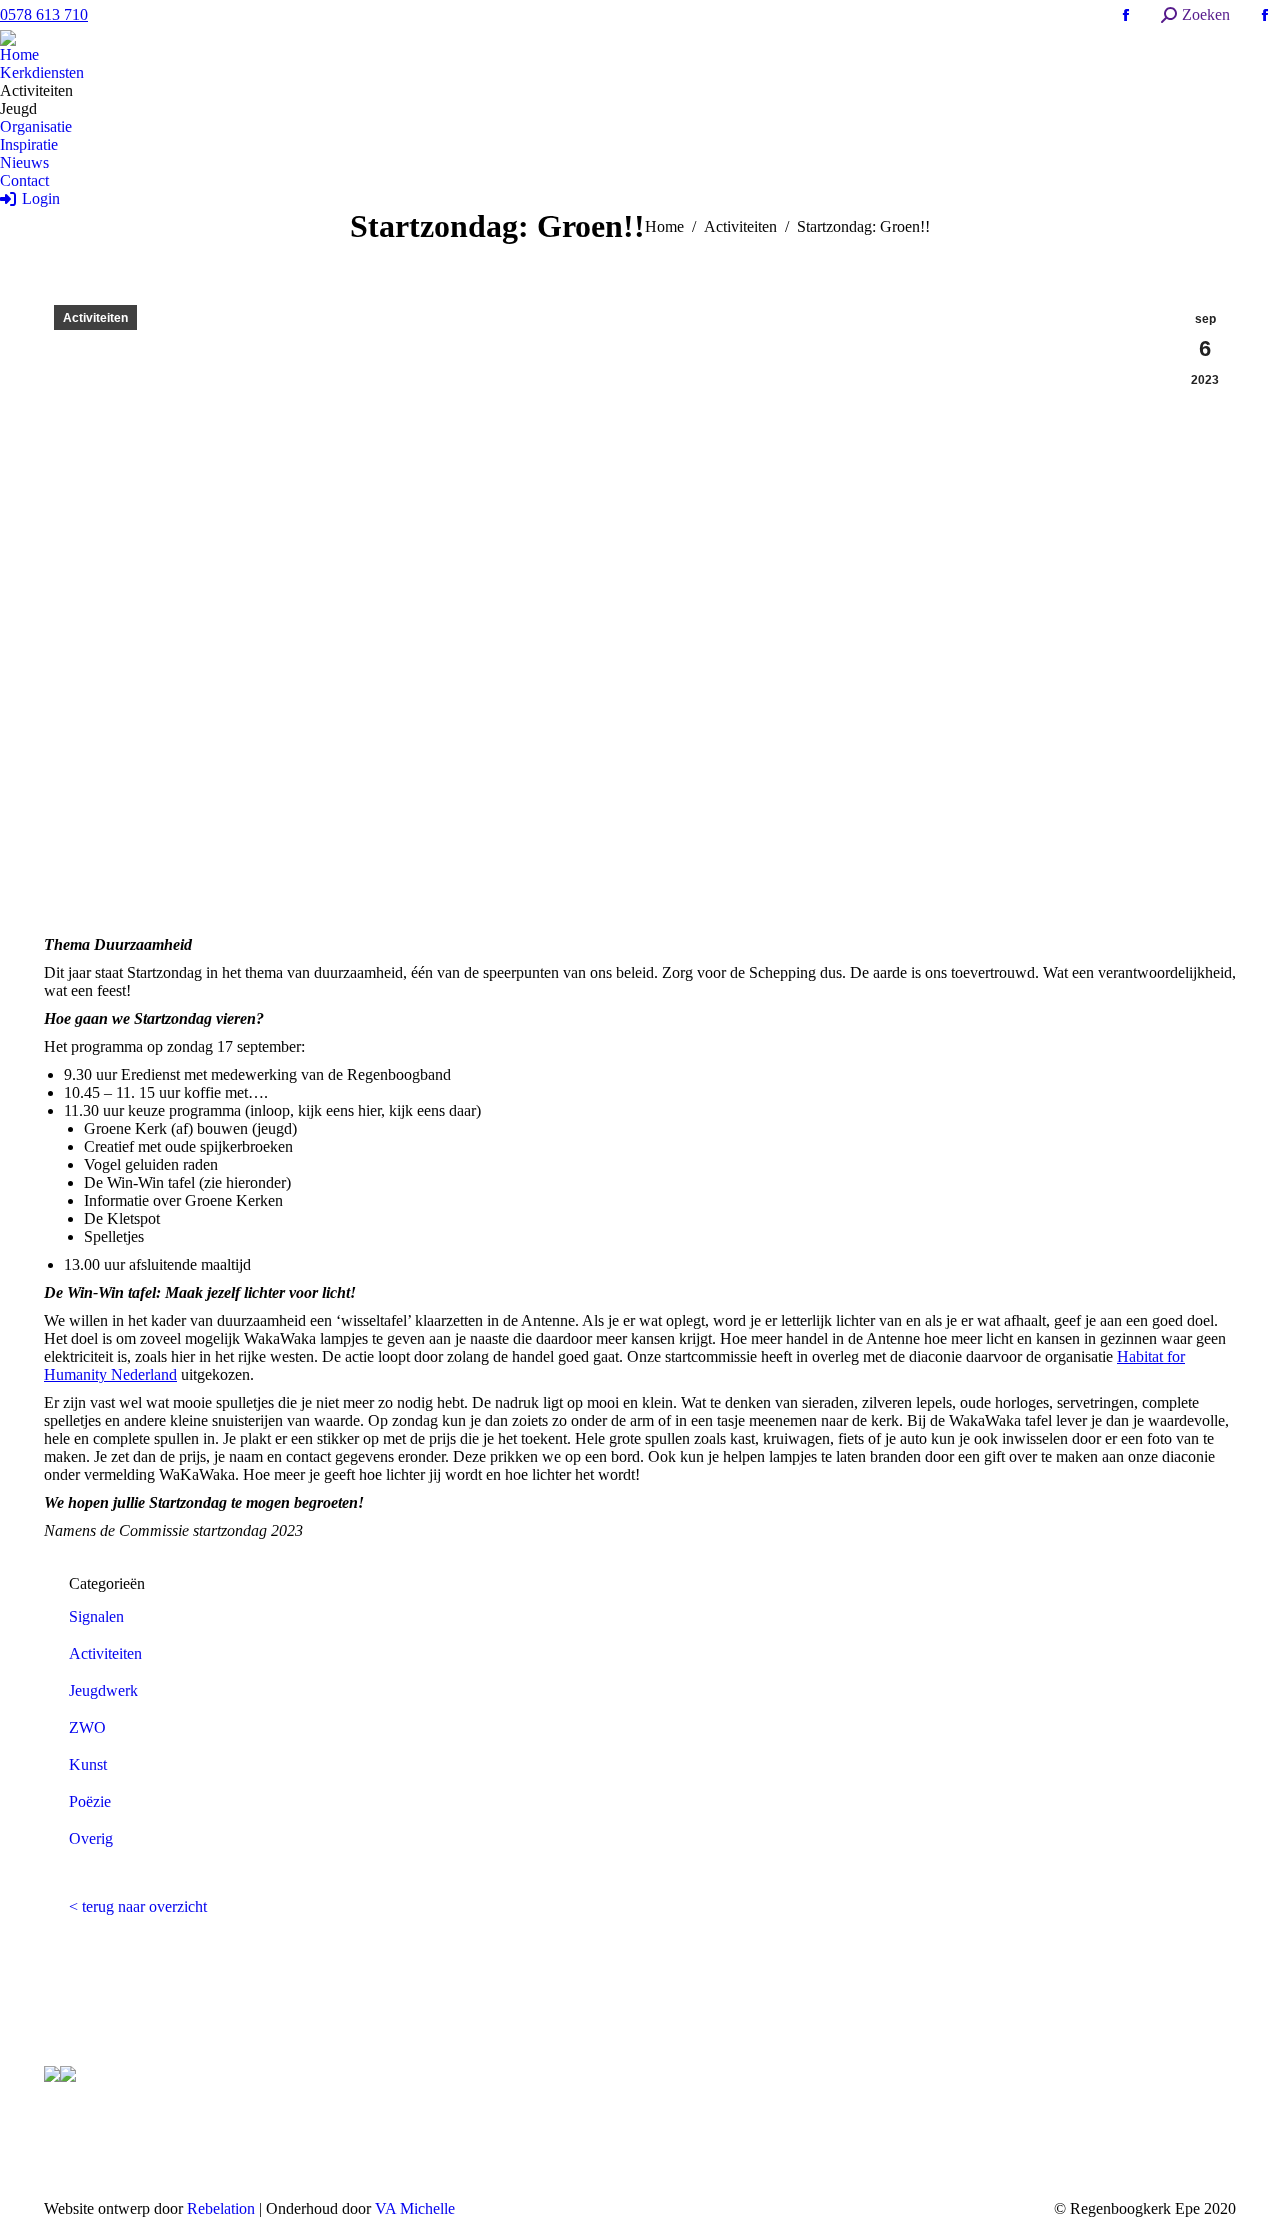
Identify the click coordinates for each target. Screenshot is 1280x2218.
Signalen (96, 1616)
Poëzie (90, 1801)
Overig (91, 1838)
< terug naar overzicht (138, 1906)
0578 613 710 (44, 14)
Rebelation (221, 2208)
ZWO (87, 1727)
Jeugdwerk (103, 1690)
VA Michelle (415, 2208)
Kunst (88, 1764)
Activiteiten (95, 318)
